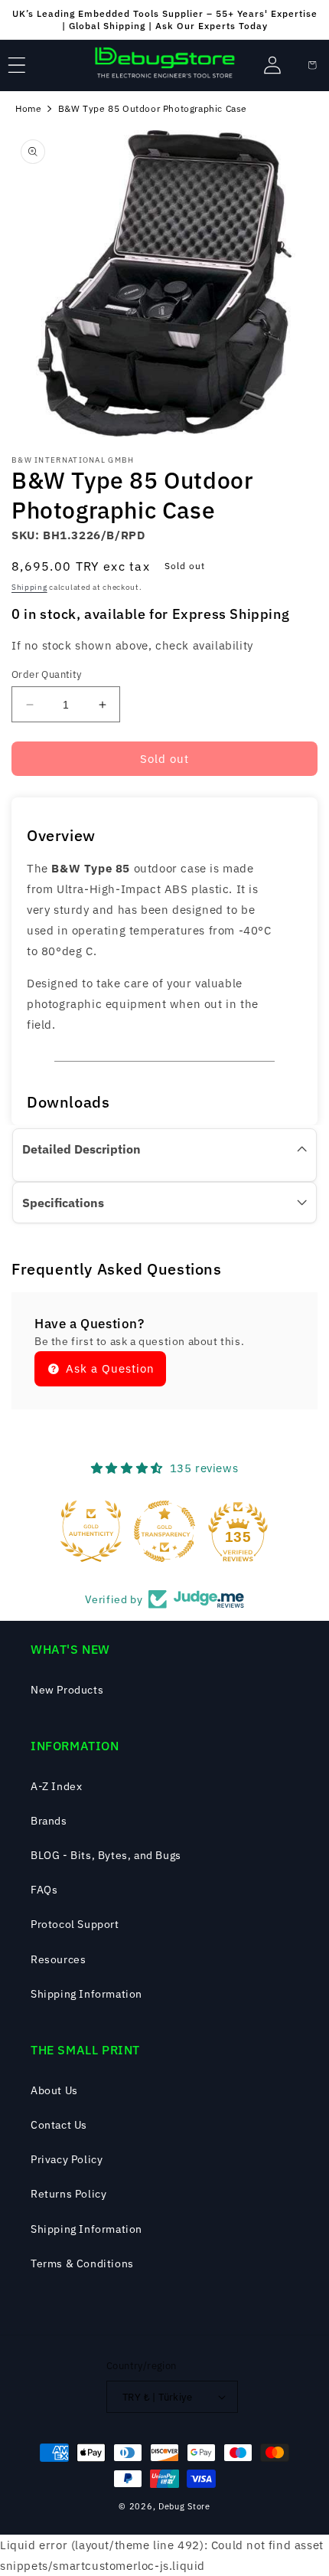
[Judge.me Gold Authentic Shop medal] (91, 1531)
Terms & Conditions (82, 2263)
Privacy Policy (67, 2159)
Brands (49, 1821)
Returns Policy (68, 2194)
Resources (58, 1959)
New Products (67, 1690)
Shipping (29, 587)
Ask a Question (108, 1368)
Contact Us (59, 2125)
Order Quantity (47, 674)
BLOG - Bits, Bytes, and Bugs (106, 1855)
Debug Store (184, 2506)
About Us (54, 2090)
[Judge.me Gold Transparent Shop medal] (164, 1531)
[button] (17, 65)
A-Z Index (56, 1786)
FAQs (44, 1890)
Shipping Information (86, 1994)
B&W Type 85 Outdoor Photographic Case (153, 108)
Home (28, 108)
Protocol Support (75, 1924)
